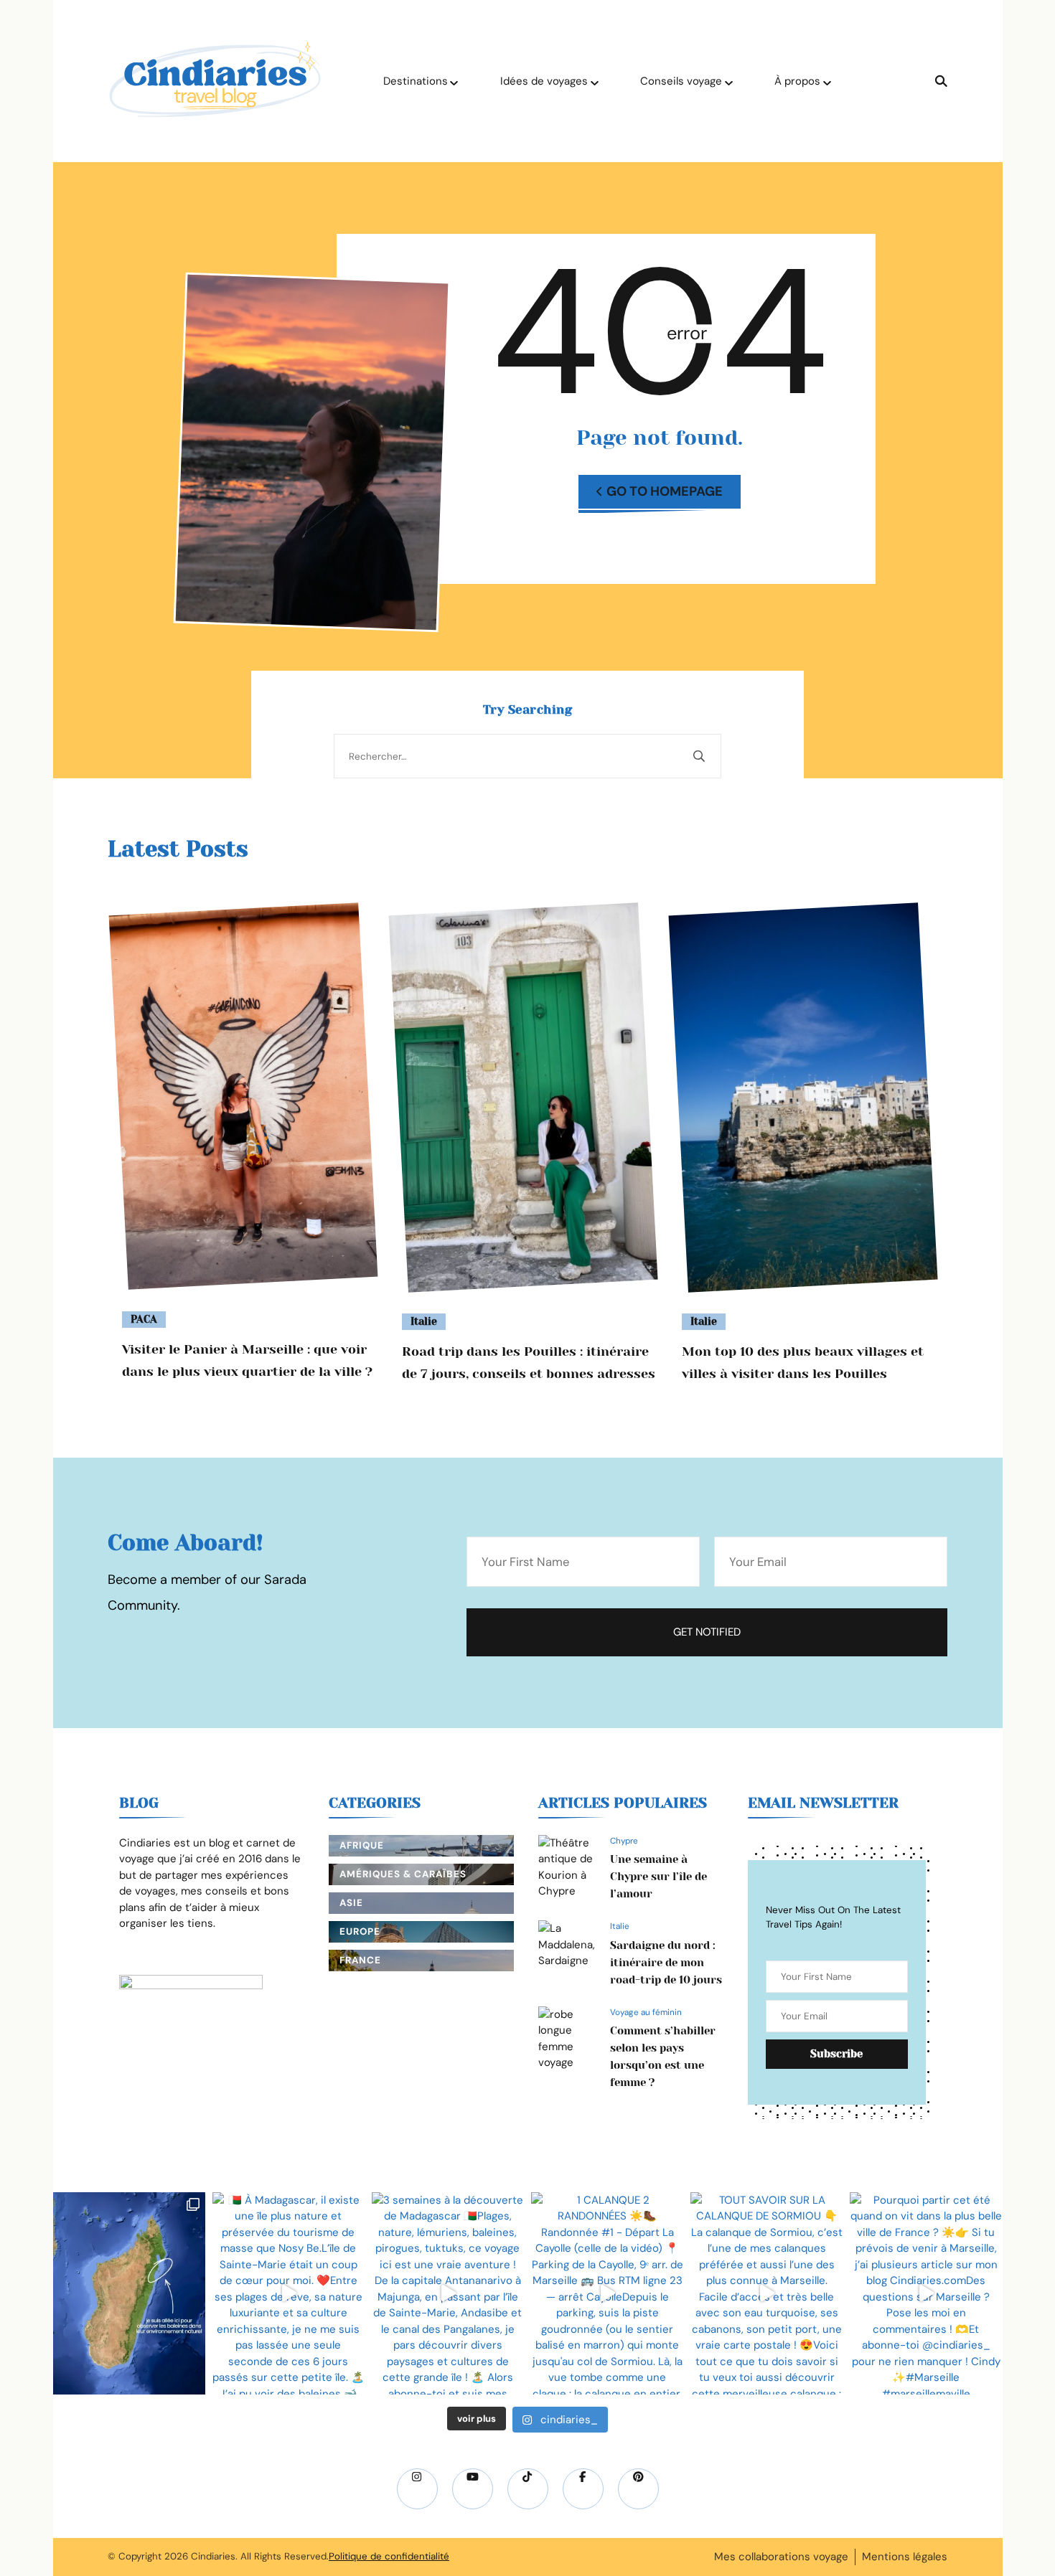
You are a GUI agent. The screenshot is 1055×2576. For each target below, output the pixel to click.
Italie (424, 1321)
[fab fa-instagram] (417, 2489)
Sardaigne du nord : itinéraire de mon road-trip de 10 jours (666, 1963)
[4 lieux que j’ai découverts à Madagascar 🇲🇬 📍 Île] (129, 2293)
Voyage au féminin (646, 2012)
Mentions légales (905, 2557)
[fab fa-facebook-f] (583, 2489)
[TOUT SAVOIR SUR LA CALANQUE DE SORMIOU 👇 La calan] (766, 2293)
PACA (144, 1319)
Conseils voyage (681, 81)
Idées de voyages (544, 81)
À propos (797, 81)
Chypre (624, 1841)
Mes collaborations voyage (781, 2557)
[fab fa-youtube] (473, 2489)
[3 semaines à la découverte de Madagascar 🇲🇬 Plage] (448, 2293)
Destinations (416, 81)
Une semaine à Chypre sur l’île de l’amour (658, 1877)
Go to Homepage (665, 491)
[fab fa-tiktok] (528, 2489)
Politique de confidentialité (389, 2556)
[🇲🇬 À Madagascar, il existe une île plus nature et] (289, 2293)
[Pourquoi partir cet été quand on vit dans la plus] (926, 2293)
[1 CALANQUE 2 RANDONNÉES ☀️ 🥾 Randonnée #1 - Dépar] (607, 2293)
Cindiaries (213, 2556)
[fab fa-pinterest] (638, 2489)
